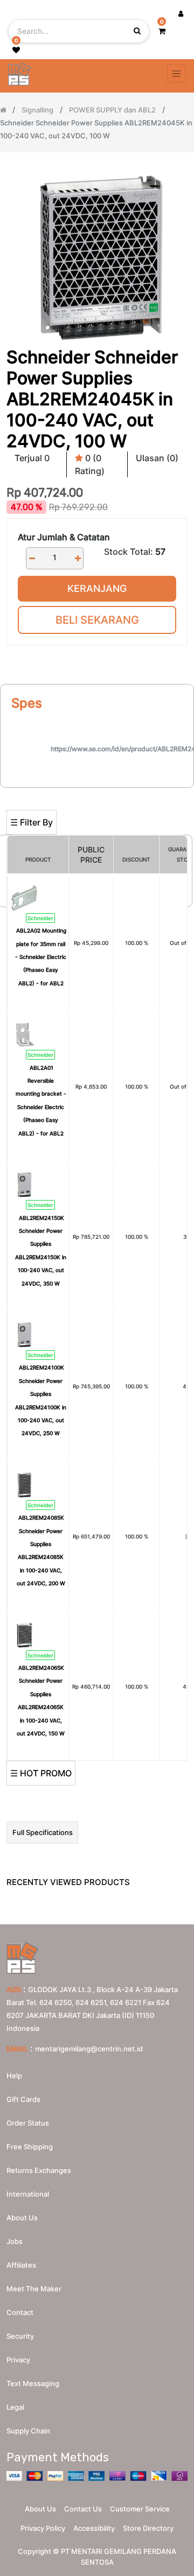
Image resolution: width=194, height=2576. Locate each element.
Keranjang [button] (97, 588)
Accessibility (94, 2528)
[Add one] (78, 558)
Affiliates (21, 2265)
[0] (162, 31)
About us (22, 2218)
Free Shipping (30, 2147)
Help (14, 2076)
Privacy (18, 2360)
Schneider (40, 918)
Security (20, 2336)
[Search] (97, 792)
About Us (40, 2509)
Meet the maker (34, 2289)
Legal (15, 2407)
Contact (20, 2312)
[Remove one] (32, 558)
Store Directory (148, 2528)
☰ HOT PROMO (41, 1773)
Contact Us (83, 2509)
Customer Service (140, 2509)
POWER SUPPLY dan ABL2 (112, 110)
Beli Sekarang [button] (97, 620)
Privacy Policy (43, 2528)
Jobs (15, 2241)
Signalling (37, 110)
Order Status (28, 2123)
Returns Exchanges (39, 2170)
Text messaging (33, 2383)
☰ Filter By (32, 822)
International (28, 2194)
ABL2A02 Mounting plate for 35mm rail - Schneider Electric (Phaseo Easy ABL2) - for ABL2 (41, 957)
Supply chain (28, 2431)
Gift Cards (23, 2099)
